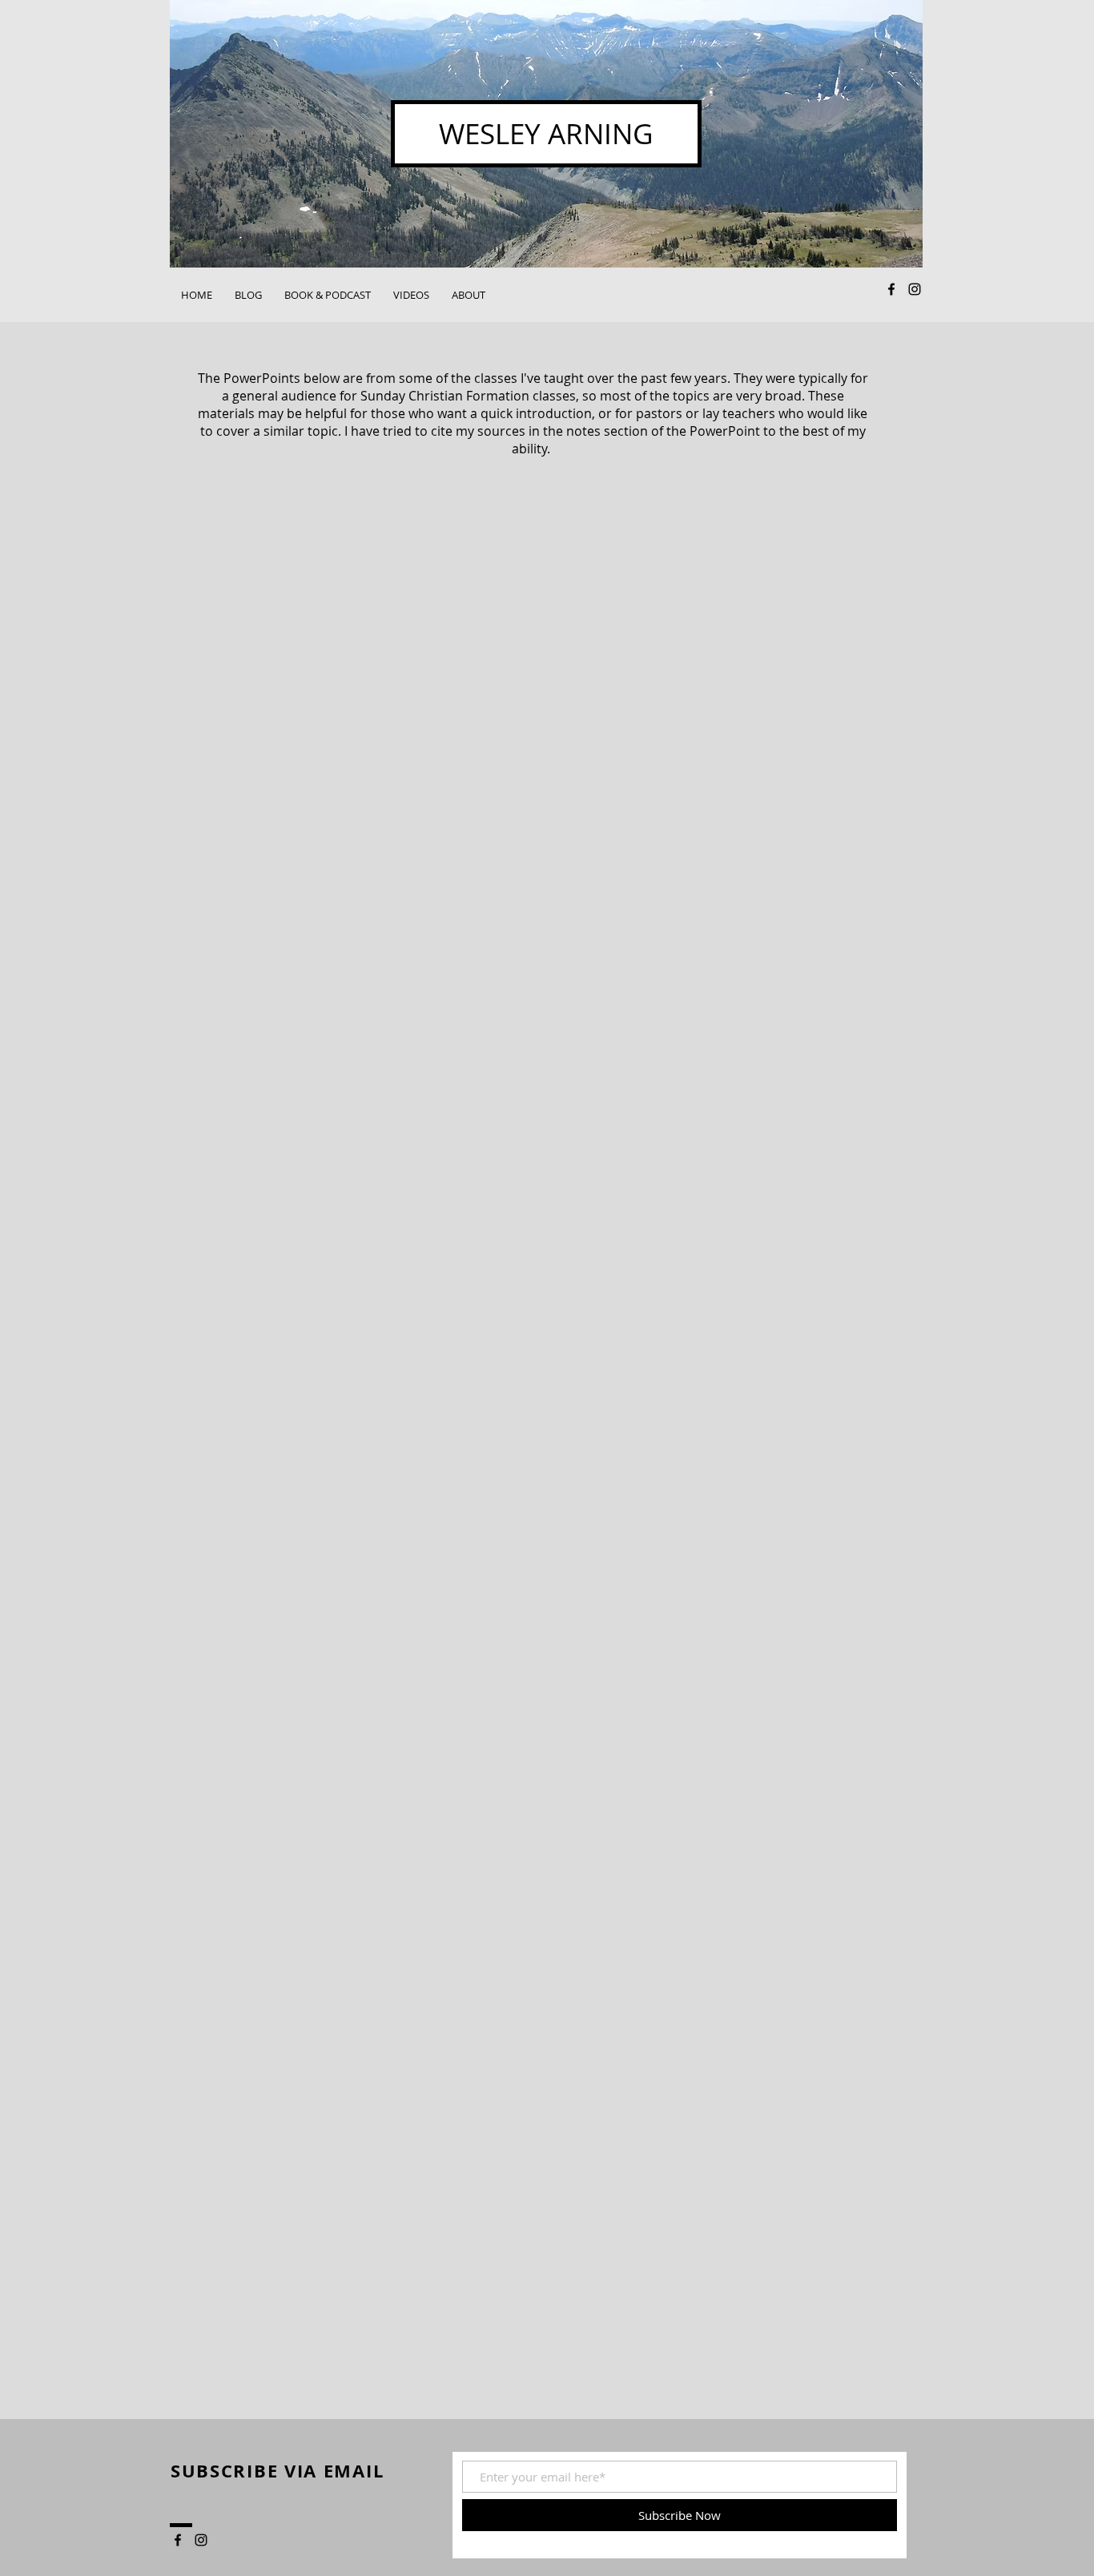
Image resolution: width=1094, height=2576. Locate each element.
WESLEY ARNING (546, 133)
